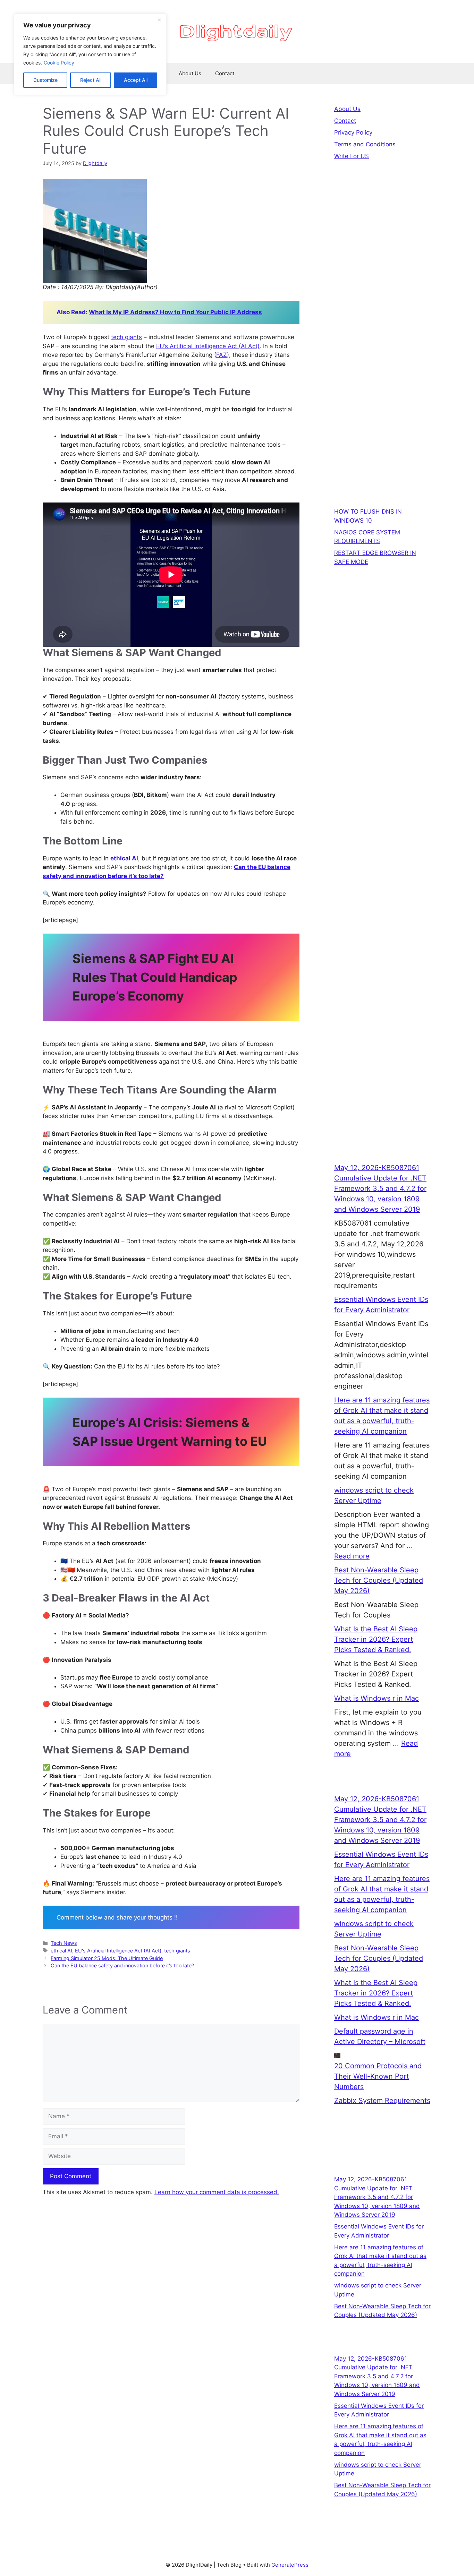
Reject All (91, 80)
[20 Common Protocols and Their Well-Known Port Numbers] (337, 2055)
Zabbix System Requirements (382, 2101)
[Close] (159, 20)
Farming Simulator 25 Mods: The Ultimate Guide (107, 1958)
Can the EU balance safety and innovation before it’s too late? (122, 1965)
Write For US (352, 156)
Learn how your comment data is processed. (217, 2192)
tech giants (126, 337)
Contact (225, 73)
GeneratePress (290, 2565)
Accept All (136, 80)
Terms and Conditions (365, 144)
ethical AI (124, 858)
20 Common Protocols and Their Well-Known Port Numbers (378, 2076)
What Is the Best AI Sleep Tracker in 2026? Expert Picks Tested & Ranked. (376, 1639)
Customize (45, 80)
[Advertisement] (383, 299)
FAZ (222, 355)
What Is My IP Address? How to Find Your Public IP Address (175, 312)
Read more (352, 1556)
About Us (190, 73)
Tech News (64, 1943)
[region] (90, 54)
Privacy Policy (353, 132)
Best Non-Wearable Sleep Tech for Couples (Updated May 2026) (379, 1580)
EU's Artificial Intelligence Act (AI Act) (118, 1951)
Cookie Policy (59, 63)
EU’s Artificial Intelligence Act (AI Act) (208, 346)
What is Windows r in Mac (376, 1698)
